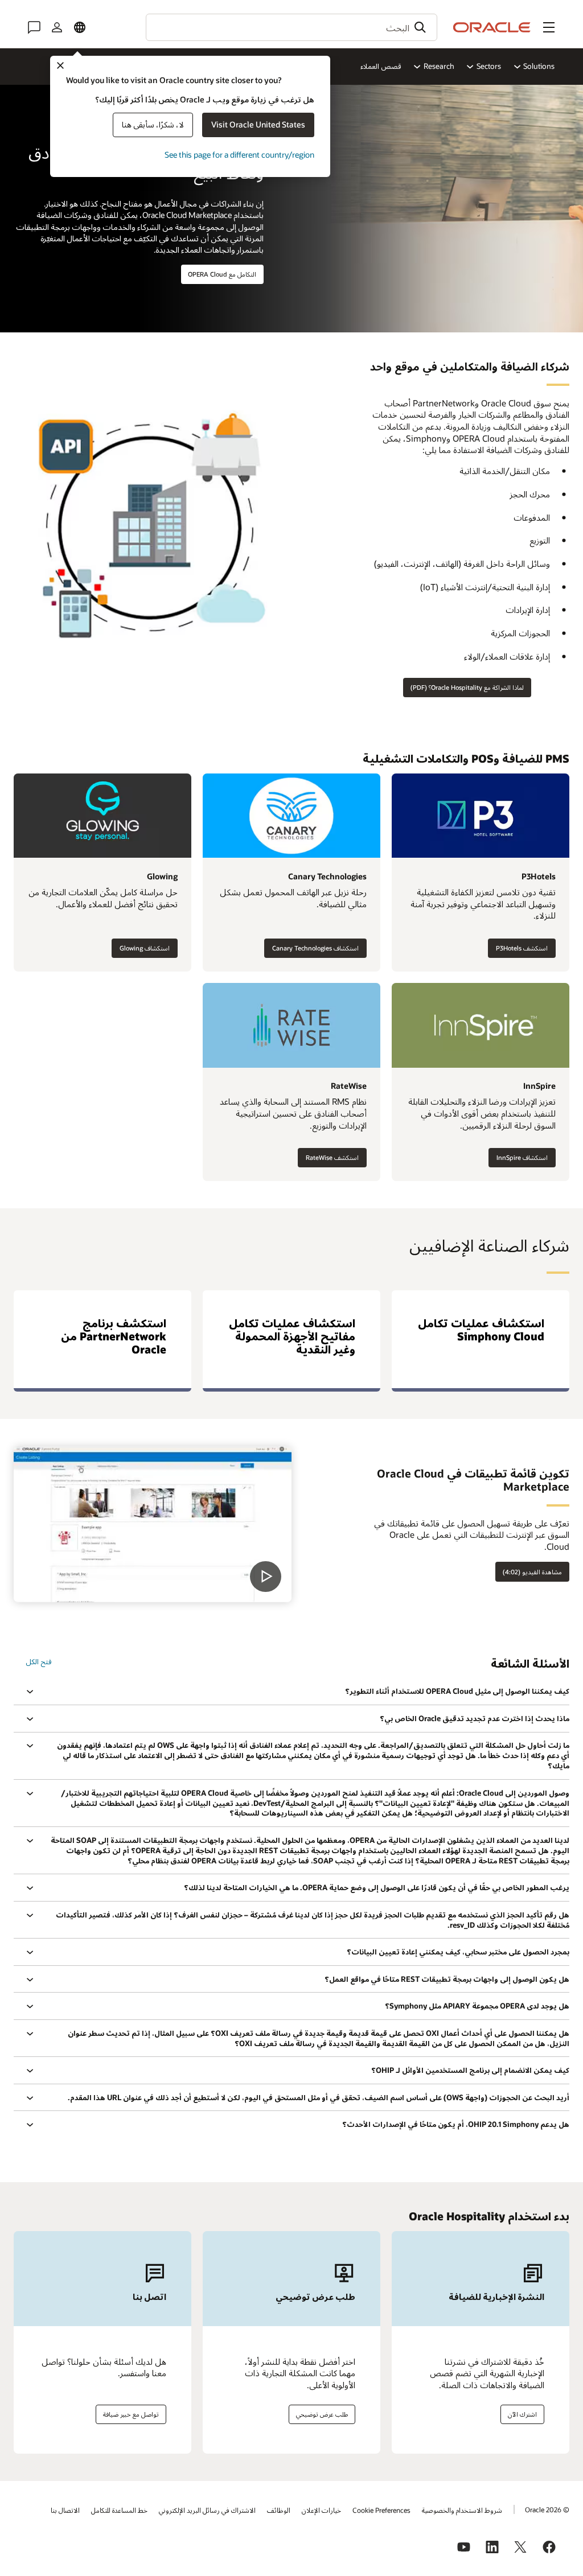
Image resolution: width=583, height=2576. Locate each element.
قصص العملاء (381, 66)
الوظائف (279, 2510)
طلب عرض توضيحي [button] (322, 2414)
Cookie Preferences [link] (381, 2510)
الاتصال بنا (65, 2510)
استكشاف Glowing (145, 948)
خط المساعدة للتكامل (119, 2510)
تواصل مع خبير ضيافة (131, 2414)
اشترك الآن (522, 2414)
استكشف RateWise (332, 1157)
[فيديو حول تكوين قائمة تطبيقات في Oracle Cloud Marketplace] (153, 1524)
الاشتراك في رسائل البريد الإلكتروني (207, 2510)
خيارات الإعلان (321, 2510)
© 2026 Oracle (547, 2509)
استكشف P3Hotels (522, 948)
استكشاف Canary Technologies (315, 948)
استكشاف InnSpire (522, 1157)
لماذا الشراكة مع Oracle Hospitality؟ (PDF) (467, 687)
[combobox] (291, 27)
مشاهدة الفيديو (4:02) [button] (532, 1572)
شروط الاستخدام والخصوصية (462, 2510)
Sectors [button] (489, 66)
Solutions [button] (539, 66)
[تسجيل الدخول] (57, 27)
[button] (549, 27)
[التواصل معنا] (34, 27)
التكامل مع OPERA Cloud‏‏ (222, 274)
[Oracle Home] (492, 27)
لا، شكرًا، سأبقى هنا (153, 124)
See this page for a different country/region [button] (239, 155)
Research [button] (439, 66)
